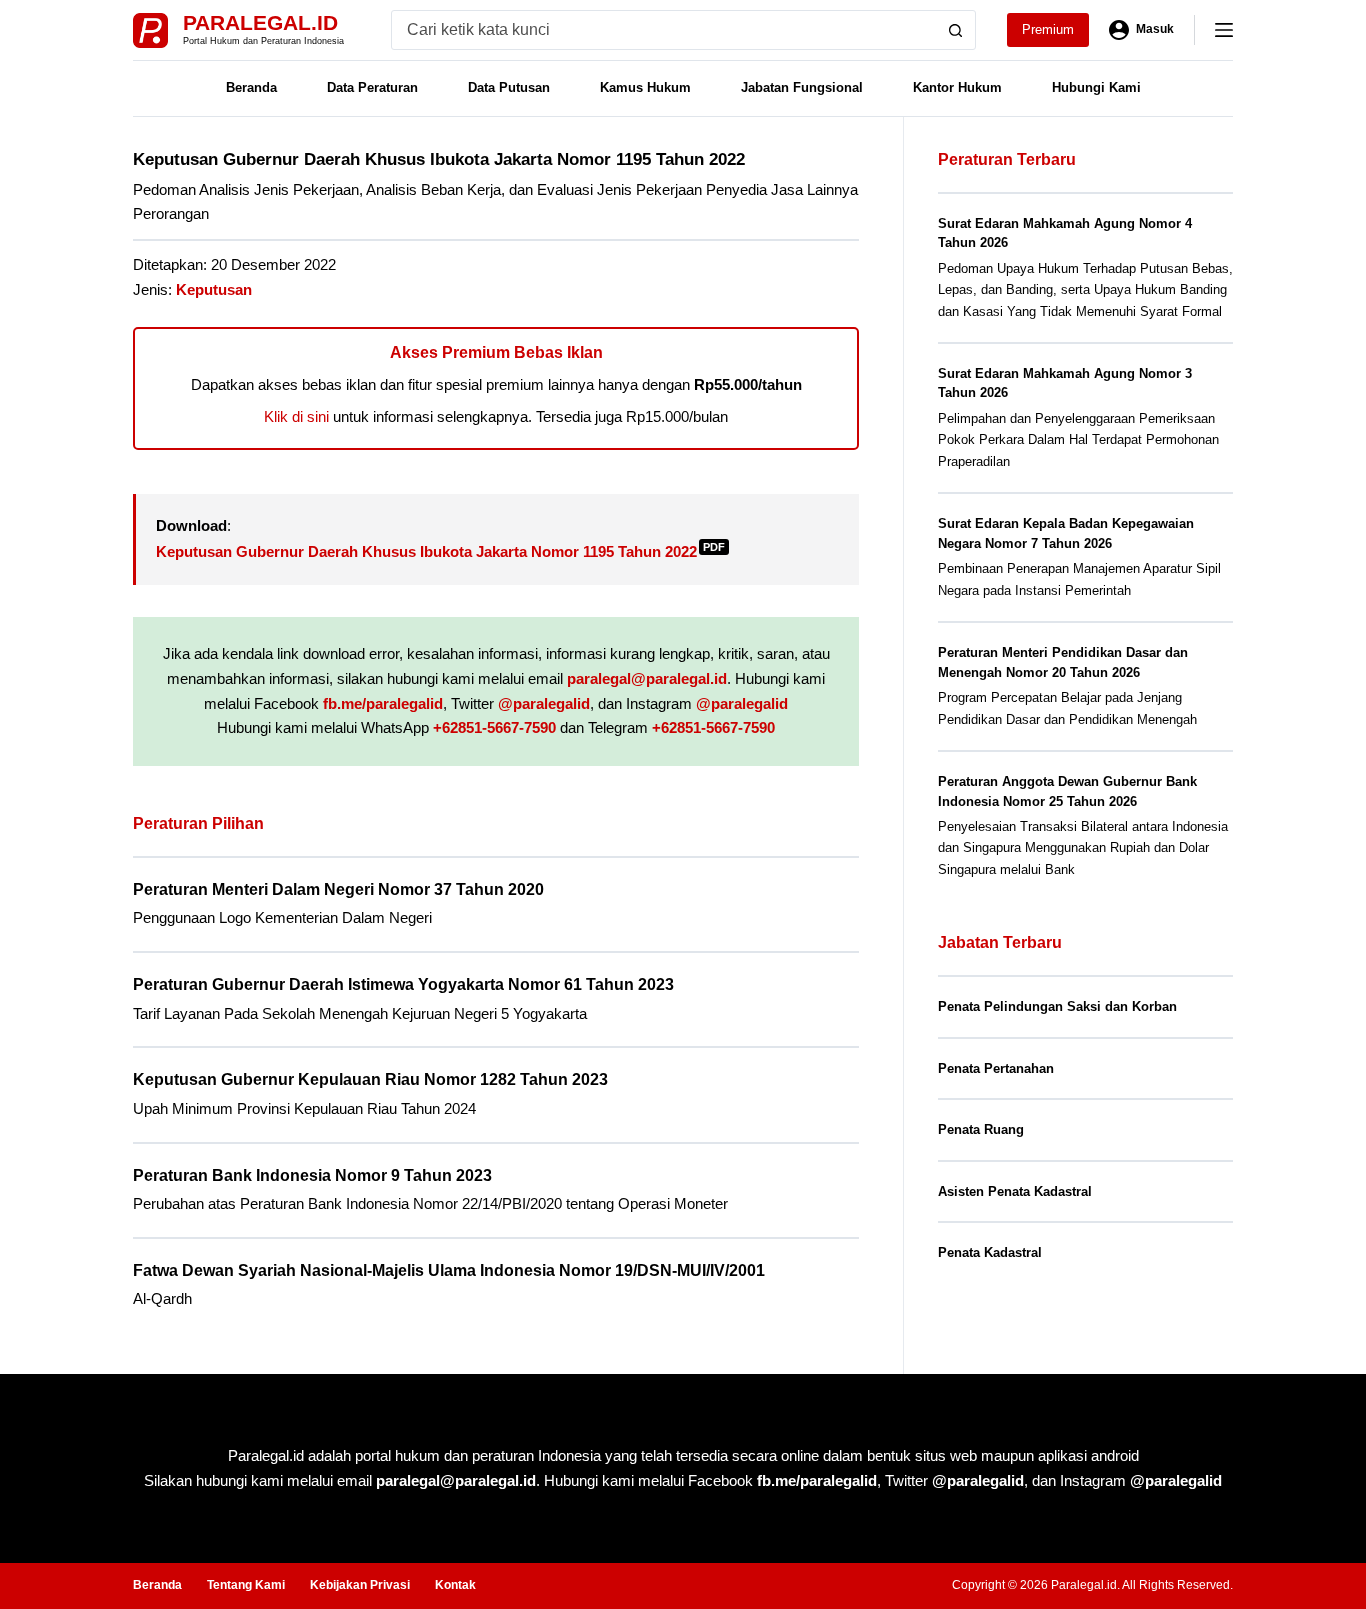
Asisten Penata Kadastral (1015, 1191)
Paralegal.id (260, 22)
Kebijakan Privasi (360, 1585)
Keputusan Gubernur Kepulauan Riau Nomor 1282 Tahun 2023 (370, 1079)
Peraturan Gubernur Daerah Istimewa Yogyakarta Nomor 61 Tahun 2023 (403, 984)
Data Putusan (509, 87)
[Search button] (956, 30)
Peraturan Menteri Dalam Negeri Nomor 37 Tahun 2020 (338, 889)
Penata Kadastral (990, 1252)
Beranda (251, 87)
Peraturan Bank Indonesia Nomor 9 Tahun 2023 (312, 1175)
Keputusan (214, 289)
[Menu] (1224, 30)
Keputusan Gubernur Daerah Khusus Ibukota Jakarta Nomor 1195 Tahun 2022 (440, 551)
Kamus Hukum (645, 87)
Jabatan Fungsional (802, 87)
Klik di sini (296, 416)
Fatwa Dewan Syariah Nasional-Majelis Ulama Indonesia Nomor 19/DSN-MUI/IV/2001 (449, 1270)
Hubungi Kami (1096, 87)
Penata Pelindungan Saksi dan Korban (1057, 1006)
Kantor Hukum (957, 87)
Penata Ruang (981, 1129)
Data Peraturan (372, 87)
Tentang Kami (246, 1585)
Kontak (455, 1585)
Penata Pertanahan (996, 1068)
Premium (1048, 29)
